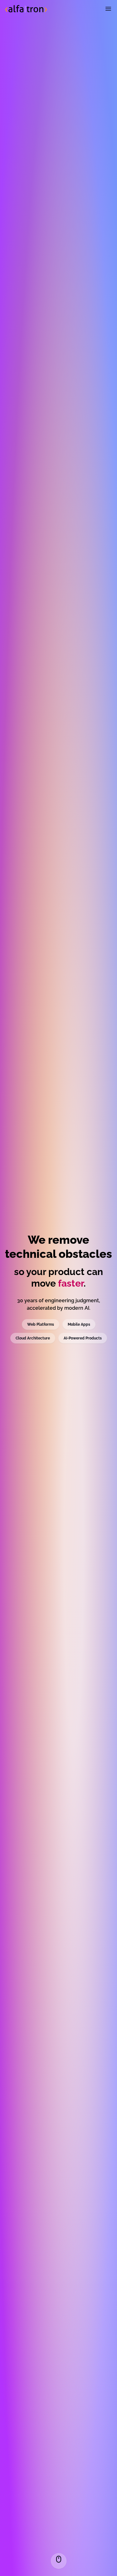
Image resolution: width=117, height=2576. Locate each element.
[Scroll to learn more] (59, 2561)
